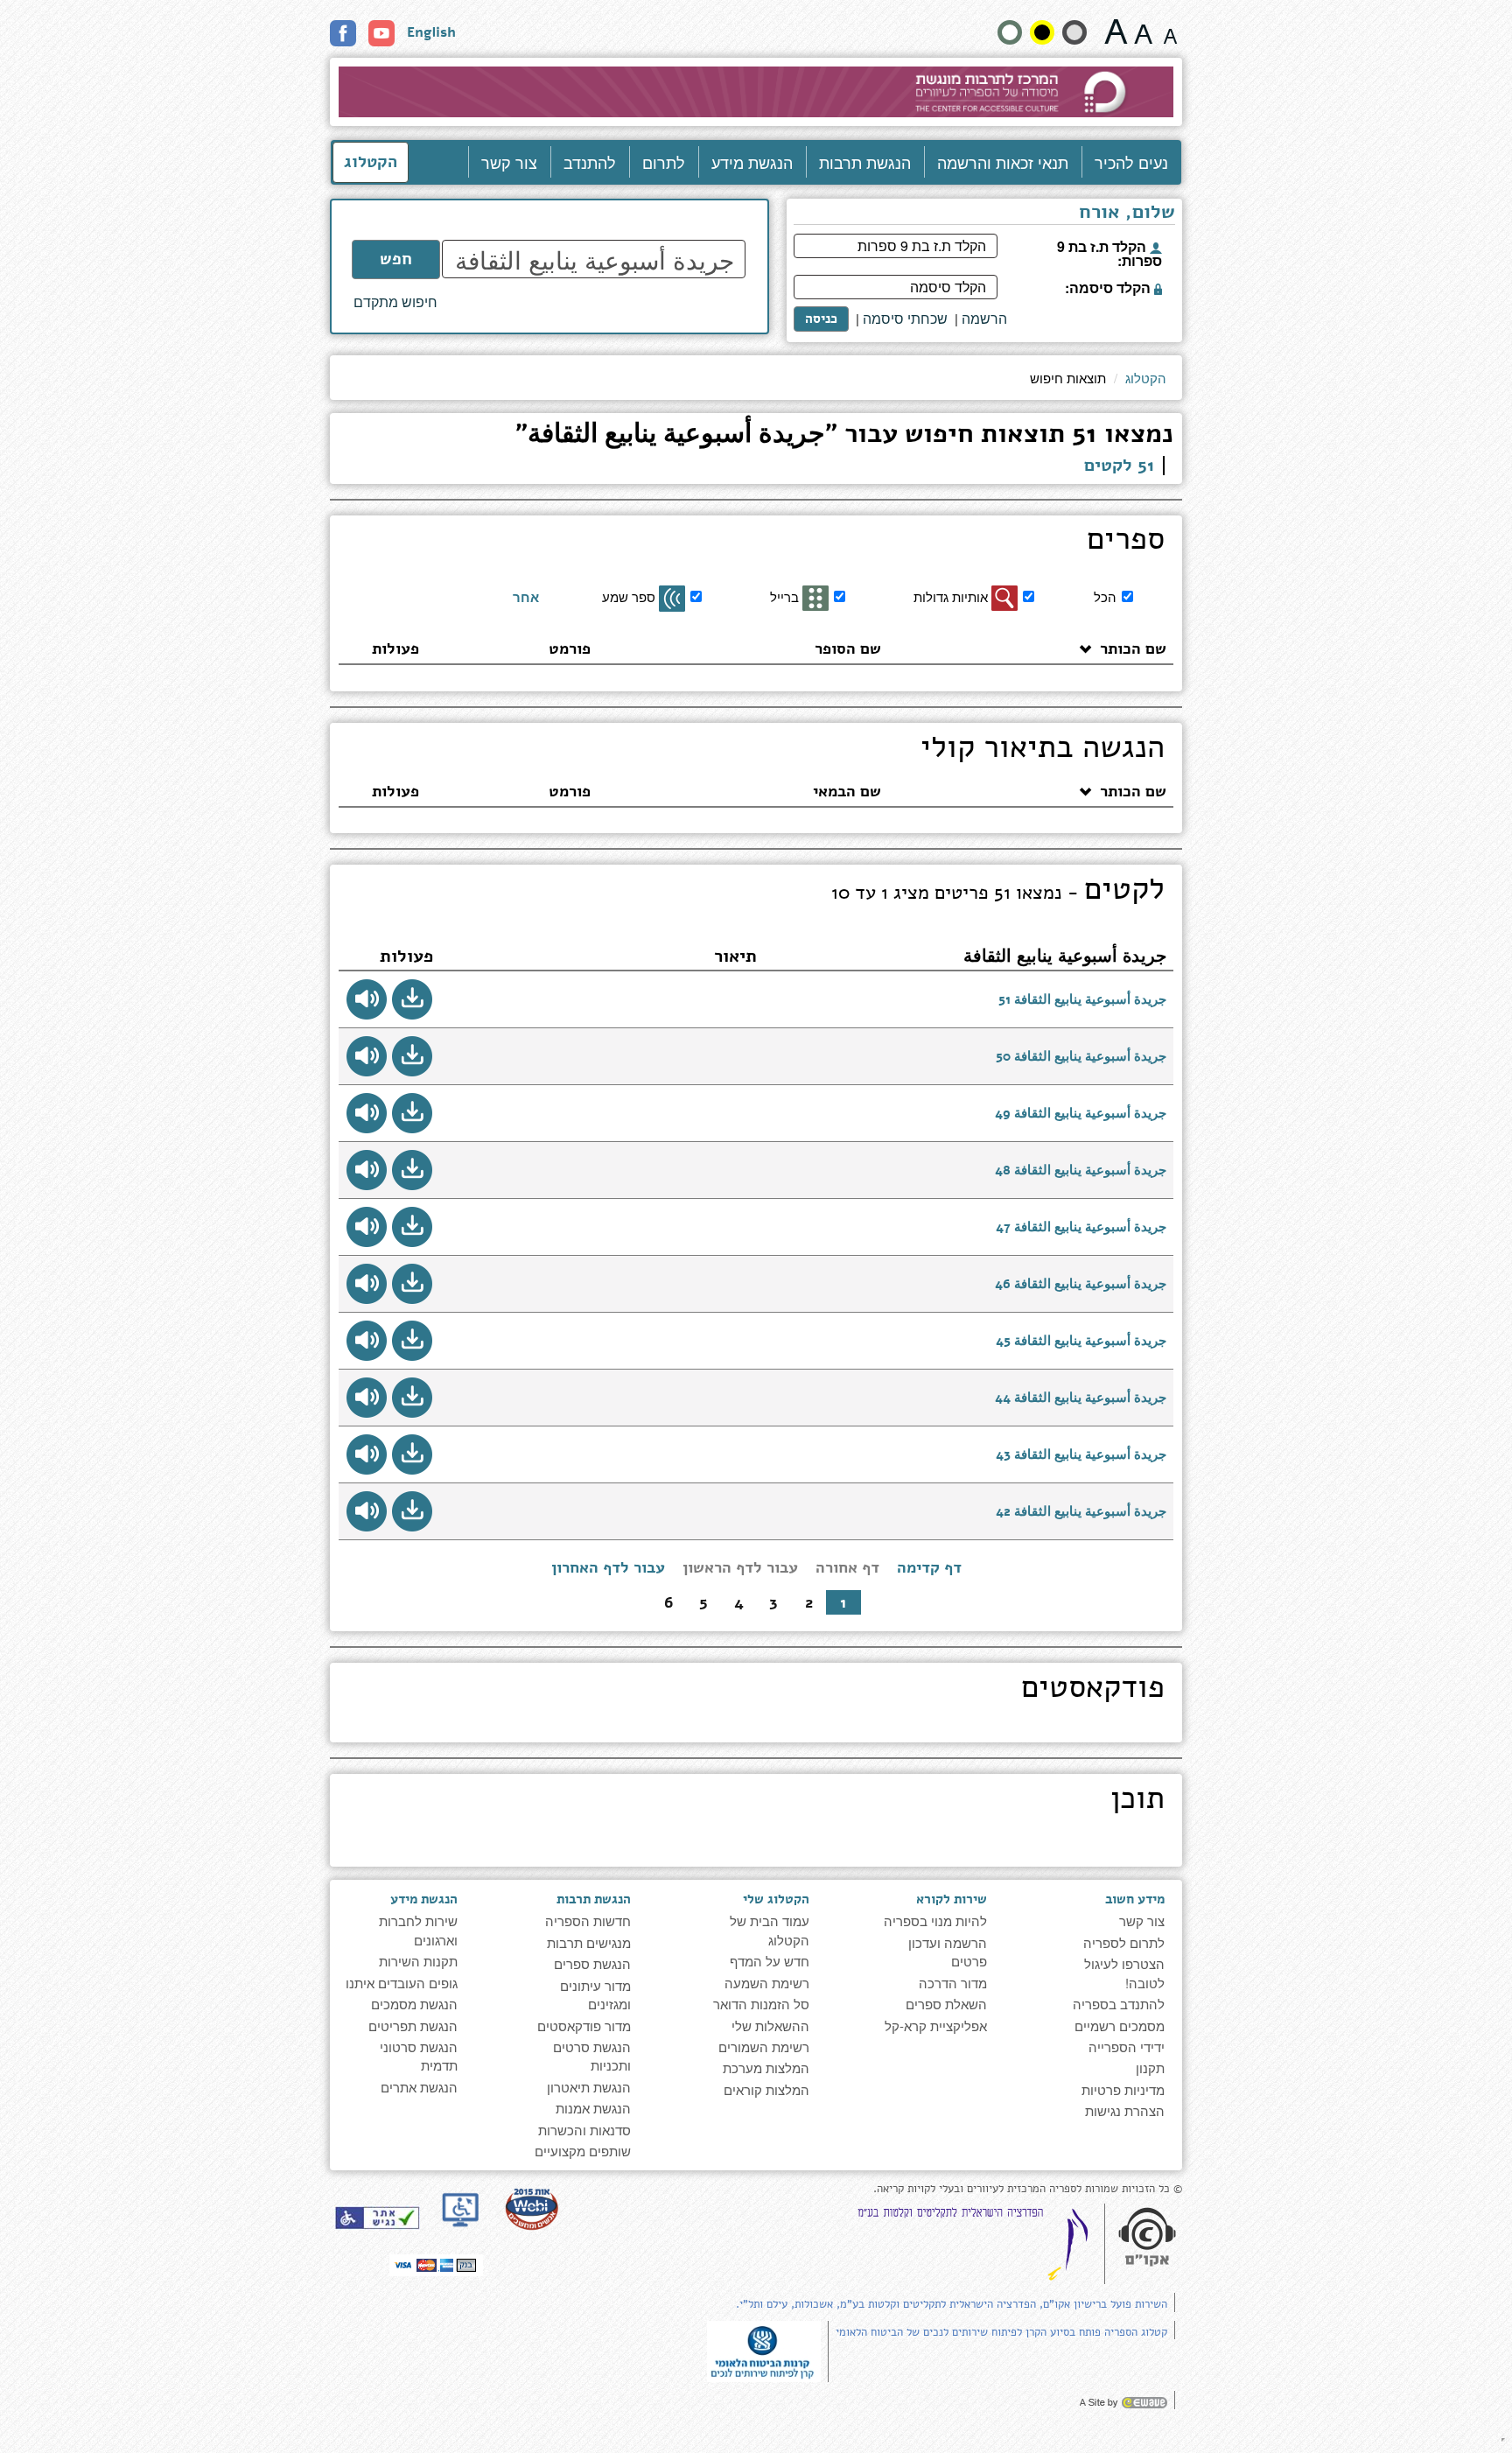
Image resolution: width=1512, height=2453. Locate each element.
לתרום (664, 162)
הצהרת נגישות (1125, 2110)
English (431, 32)
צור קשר (509, 162)
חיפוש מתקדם (395, 302)
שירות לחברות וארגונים (418, 1930)
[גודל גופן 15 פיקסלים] (1170, 32)
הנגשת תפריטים (413, 2025)
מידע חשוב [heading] (1135, 1899)
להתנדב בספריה (1119, 2004)
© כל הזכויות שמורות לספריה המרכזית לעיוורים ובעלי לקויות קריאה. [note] (1028, 2189)
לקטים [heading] (998, 892)
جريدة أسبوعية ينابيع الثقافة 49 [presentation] (1081, 1113)
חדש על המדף (770, 1961)
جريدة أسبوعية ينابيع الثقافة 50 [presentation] (1081, 1056)
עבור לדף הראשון (740, 1567)
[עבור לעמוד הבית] (756, 92)
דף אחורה (847, 1567)
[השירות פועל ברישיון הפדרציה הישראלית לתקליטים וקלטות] (976, 2244)
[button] (412, 999)
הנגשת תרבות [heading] (594, 1899)
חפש (396, 259)
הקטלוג (371, 162)
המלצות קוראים (766, 2089)
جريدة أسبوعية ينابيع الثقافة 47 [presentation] (1081, 1227)
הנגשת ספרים (592, 1963)
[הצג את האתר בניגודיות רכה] (1074, 32)
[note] (764, 2349)
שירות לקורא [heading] (952, 1899)
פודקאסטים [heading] (1093, 1690)
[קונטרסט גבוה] (1042, 32)
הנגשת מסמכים (414, 2004)
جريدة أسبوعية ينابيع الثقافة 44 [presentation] (1081, 1398)
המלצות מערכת (766, 2068)
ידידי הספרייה (1127, 2047)
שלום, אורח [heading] (1127, 214)
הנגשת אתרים (419, 2087)
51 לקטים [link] (1119, 465)
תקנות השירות (418, 1961)
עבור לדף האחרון (608, 1567)
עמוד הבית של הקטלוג (770, 1930)
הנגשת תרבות (865, 162)
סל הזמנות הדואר (761, 2004)
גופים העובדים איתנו (402, 1983)
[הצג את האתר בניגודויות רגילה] (1010, 32)
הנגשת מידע (752, 162)
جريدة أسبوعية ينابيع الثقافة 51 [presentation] (1082, 999)
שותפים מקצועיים (583, 2151)
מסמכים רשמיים (1120, 2025)
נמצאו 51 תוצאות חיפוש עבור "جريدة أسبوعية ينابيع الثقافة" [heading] (844, 436)
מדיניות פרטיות (1123, 2089)
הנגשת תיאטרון (589, 2087)
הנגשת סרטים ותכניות (592, 2056)
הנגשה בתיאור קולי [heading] (1043, 750)
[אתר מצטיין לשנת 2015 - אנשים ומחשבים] (531, 2208)
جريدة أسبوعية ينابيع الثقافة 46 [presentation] (1081, 1284)
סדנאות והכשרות (584, 2130)
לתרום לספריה (1124, 1942)
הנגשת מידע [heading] (424, 1899)
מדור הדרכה (953, 1983)
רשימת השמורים (764, 2047)
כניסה (821, 319)
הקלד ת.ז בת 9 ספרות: (1109, 252)
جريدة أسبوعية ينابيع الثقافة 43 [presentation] (1081, 1454)
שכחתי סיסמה (905, 319)
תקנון (1150, 2068)
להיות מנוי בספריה (935, 1920)
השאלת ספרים (946, 2004)
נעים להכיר (1131, 162)
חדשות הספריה (588, 1920)
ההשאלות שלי (770, 2025)
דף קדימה (929, 1567)
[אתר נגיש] (377, 2218)
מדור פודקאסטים (584, 2025)
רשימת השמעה (767, 1983)
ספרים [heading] (1126, 542)
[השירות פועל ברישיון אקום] (1147, 2239)
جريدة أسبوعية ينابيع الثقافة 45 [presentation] (1081, 1341)
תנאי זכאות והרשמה (1003, 162)
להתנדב (590, 162)
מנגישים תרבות (589, 1942)
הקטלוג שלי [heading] (776, 1899)
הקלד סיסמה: (1109, 286)
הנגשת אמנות (593, 2108)
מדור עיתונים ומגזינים (595, 1994)
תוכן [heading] (1137, 1801)
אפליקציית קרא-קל (936, 2025)
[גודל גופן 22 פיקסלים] (1116, 32)
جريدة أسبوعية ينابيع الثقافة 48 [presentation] (1081, 1170)
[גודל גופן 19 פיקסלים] (1143, 32)
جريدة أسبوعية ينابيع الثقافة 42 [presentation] (1081, 1511)
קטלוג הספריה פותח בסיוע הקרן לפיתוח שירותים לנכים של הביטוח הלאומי (1001, 2332)
